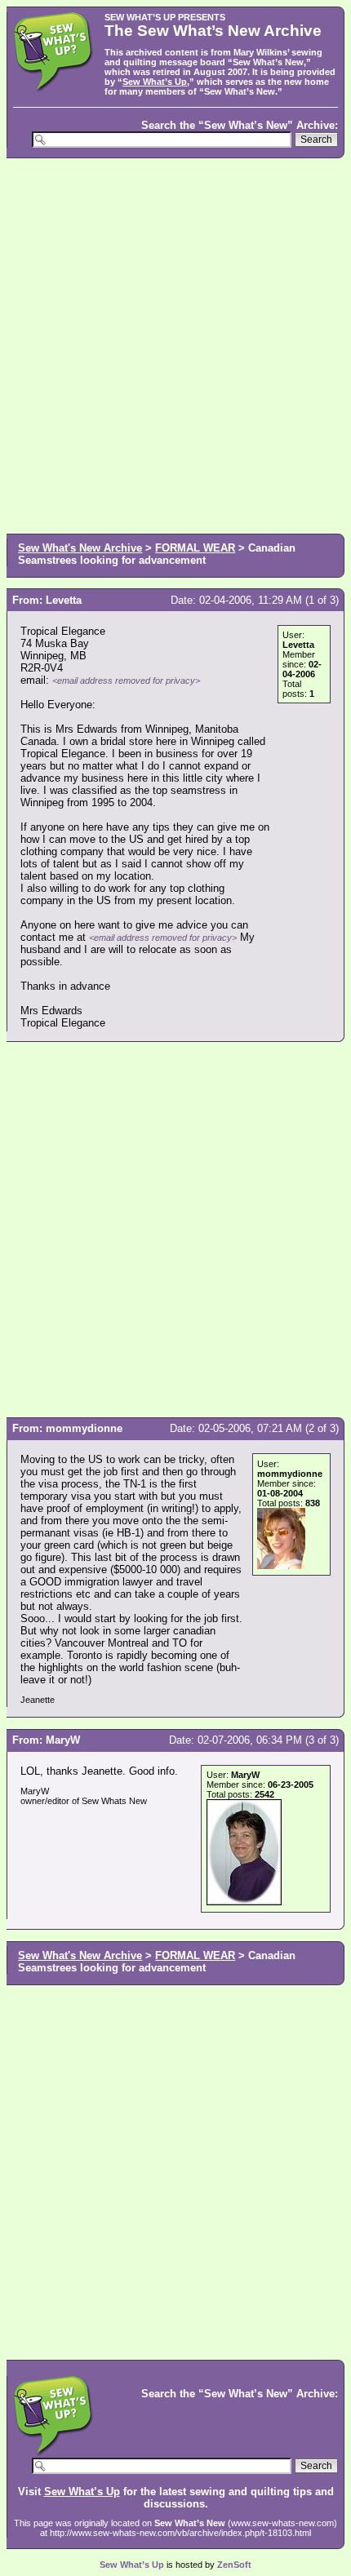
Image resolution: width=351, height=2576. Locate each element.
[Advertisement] (175, 344)
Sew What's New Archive (80, 548)
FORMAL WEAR (195, 548)
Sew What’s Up (155, 82)
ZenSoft (234, 2565)
